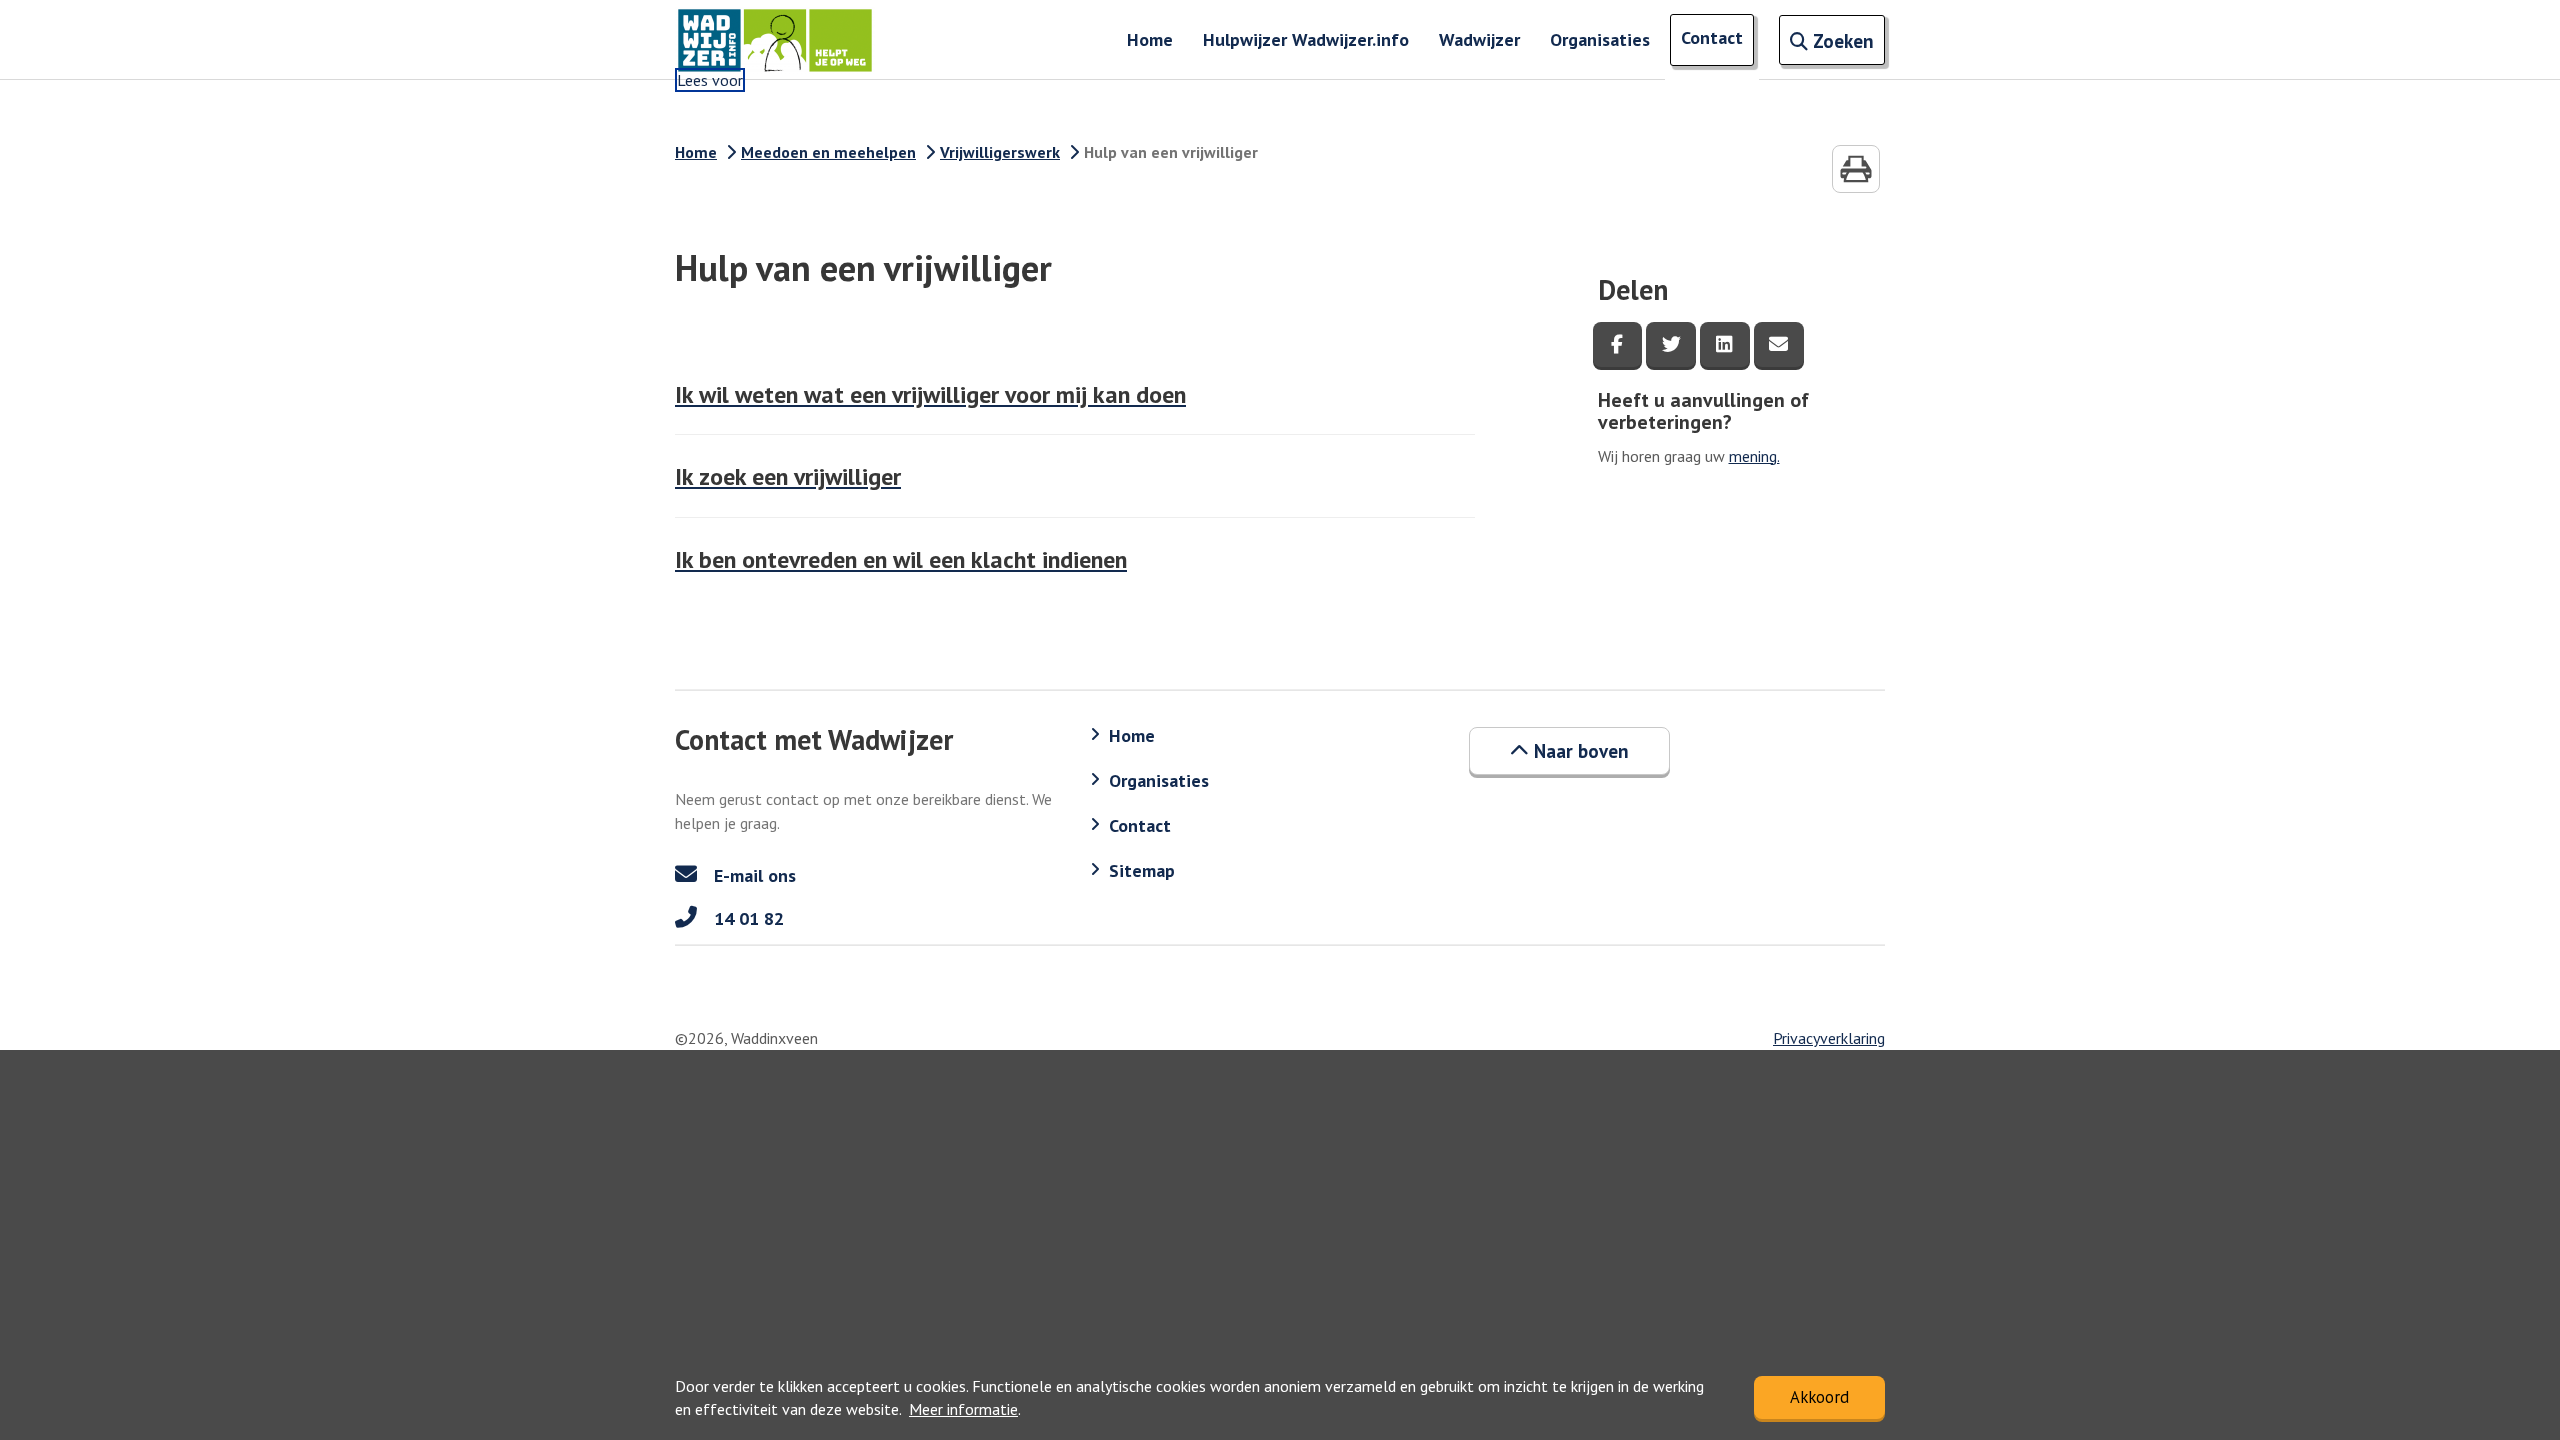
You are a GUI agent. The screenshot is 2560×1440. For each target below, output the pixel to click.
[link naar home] (775, 40)
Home (1150, 39)
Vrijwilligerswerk (1000, 152)
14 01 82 (746, 918)
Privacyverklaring (1829, 1038)
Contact (1712, 37)
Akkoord (1819, 1397)
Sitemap (1142, 870)
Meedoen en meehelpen (828, 152)
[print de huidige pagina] (1856, 169)
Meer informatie (963, 1409)
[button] (1569, 751)
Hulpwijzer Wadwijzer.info (1306, 39)
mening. (1754, 456)
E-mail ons (752, 875)
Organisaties (1600, 39)
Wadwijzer (1479, 39)
